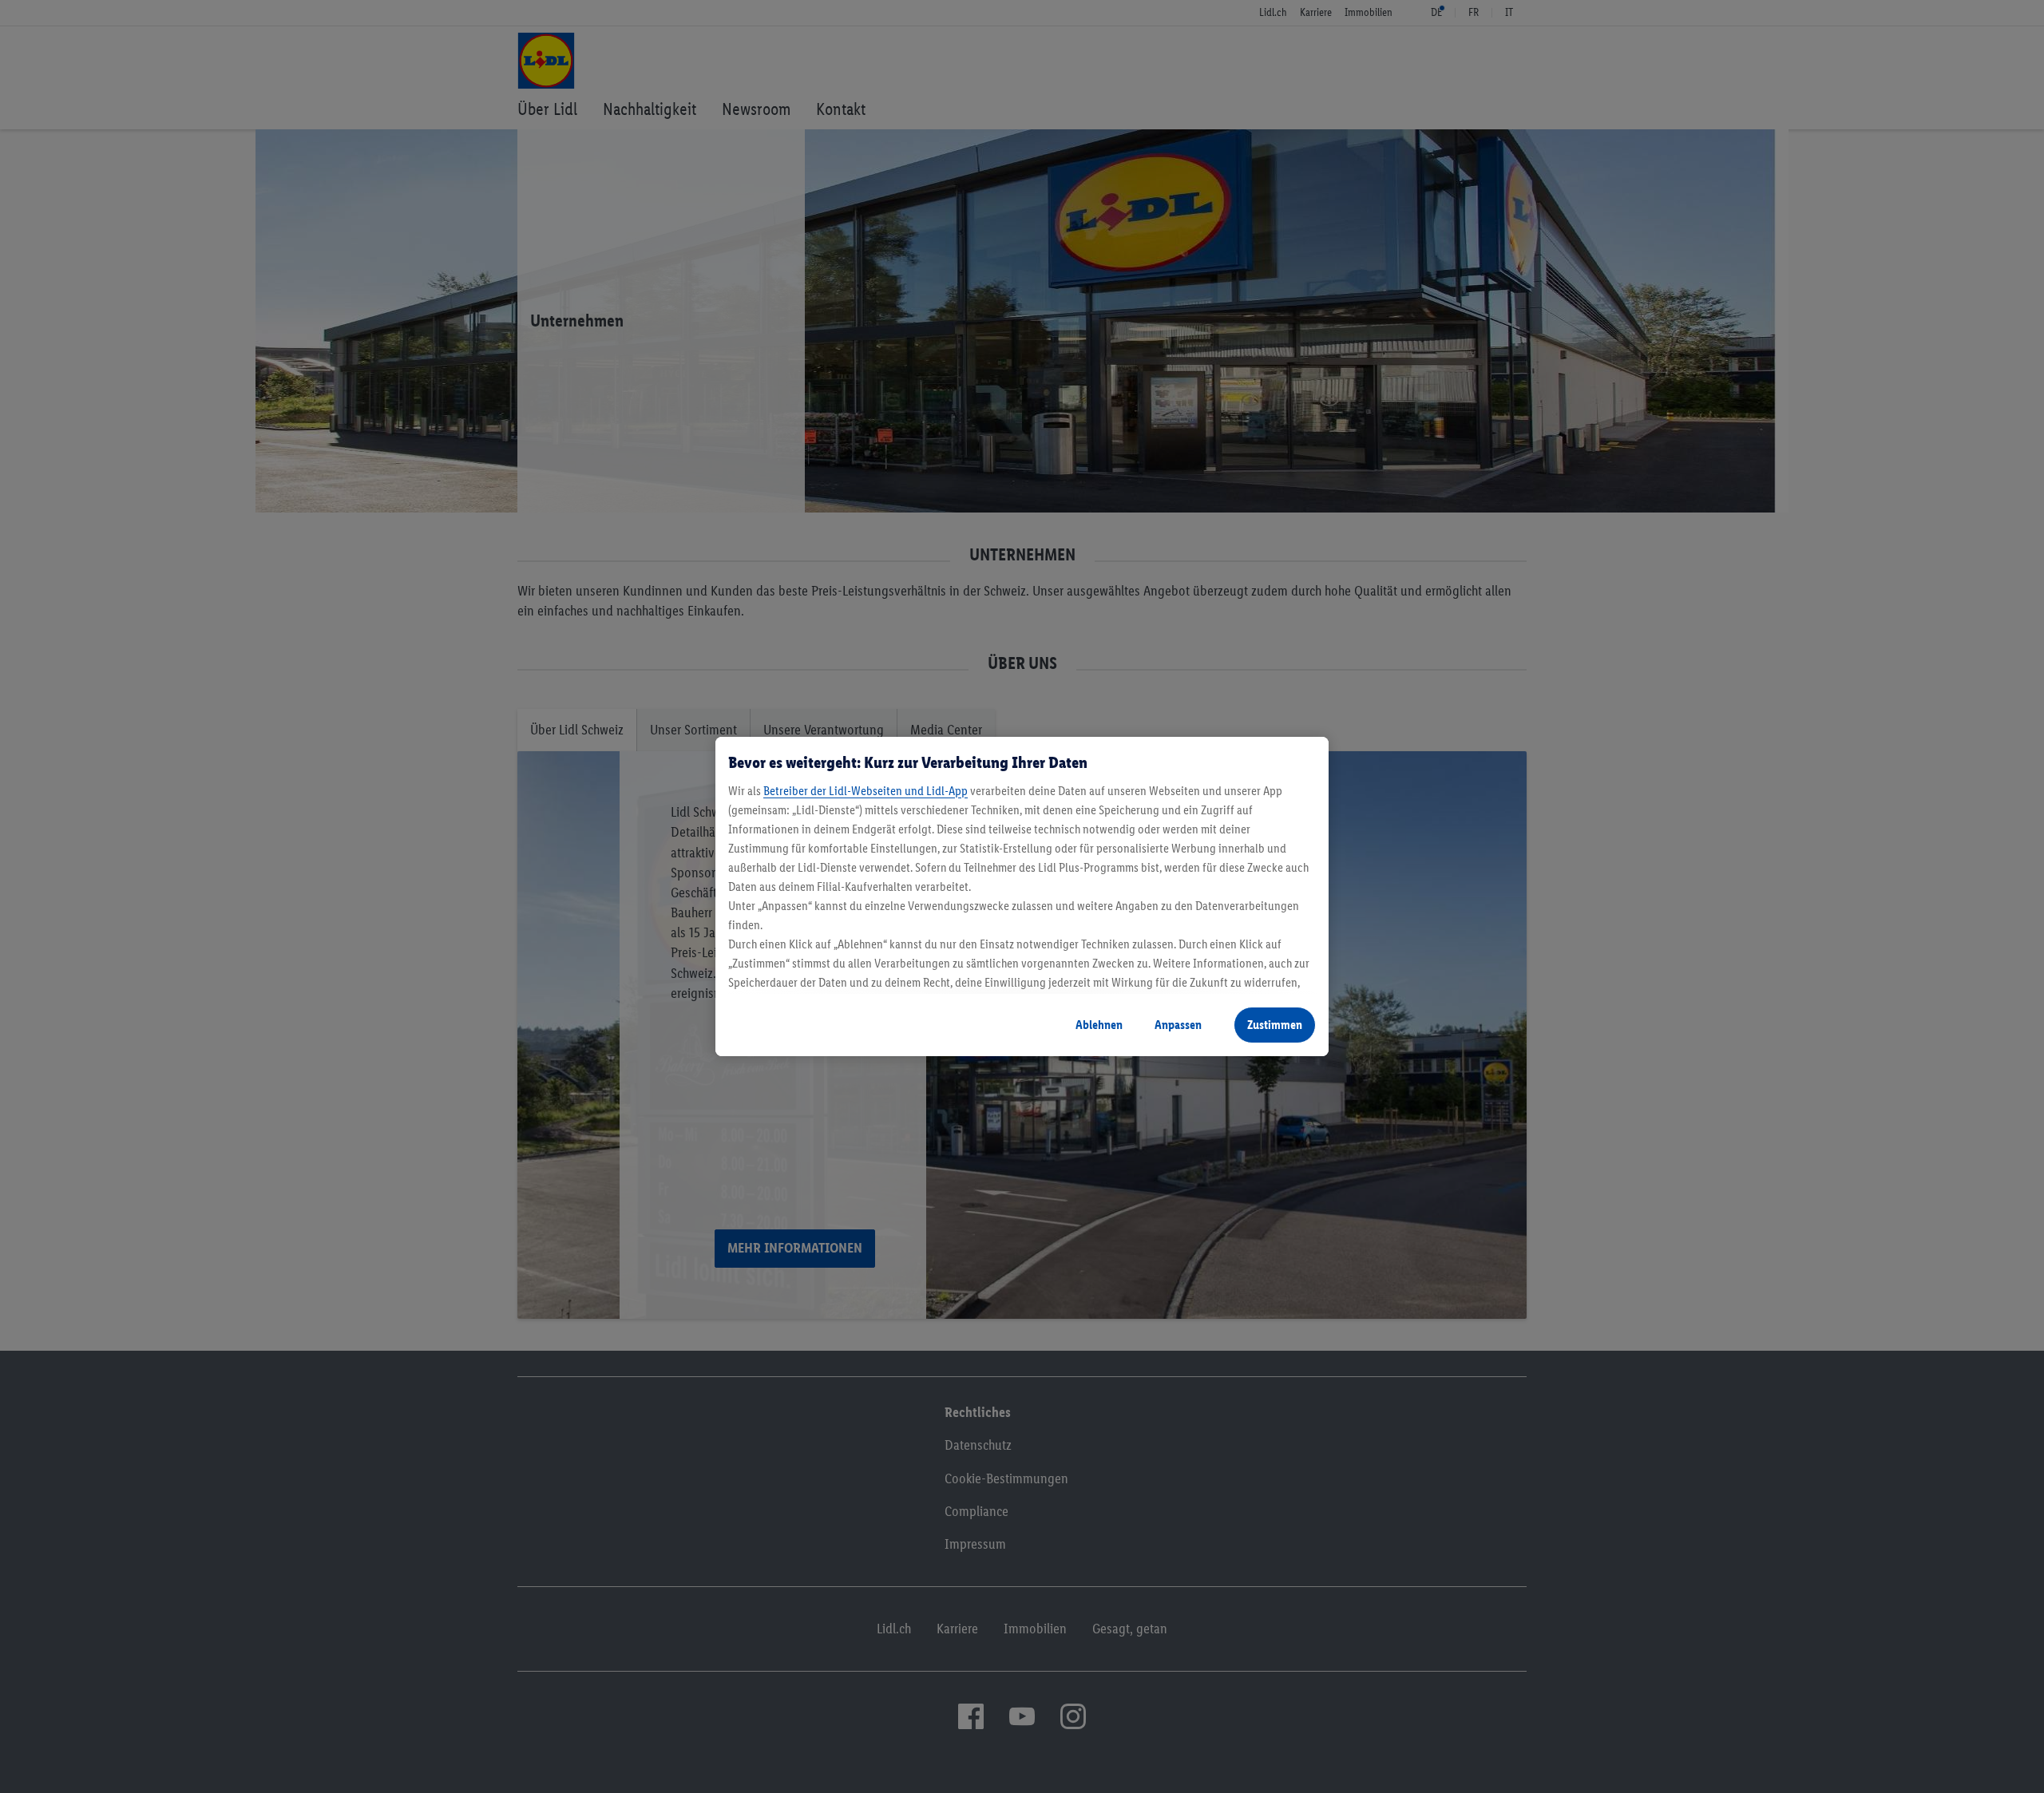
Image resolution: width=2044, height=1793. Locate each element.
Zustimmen (1275, 1025)
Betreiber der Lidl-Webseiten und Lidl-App (866, 791)
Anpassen (1178, 1025)
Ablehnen (1099, 1025)
